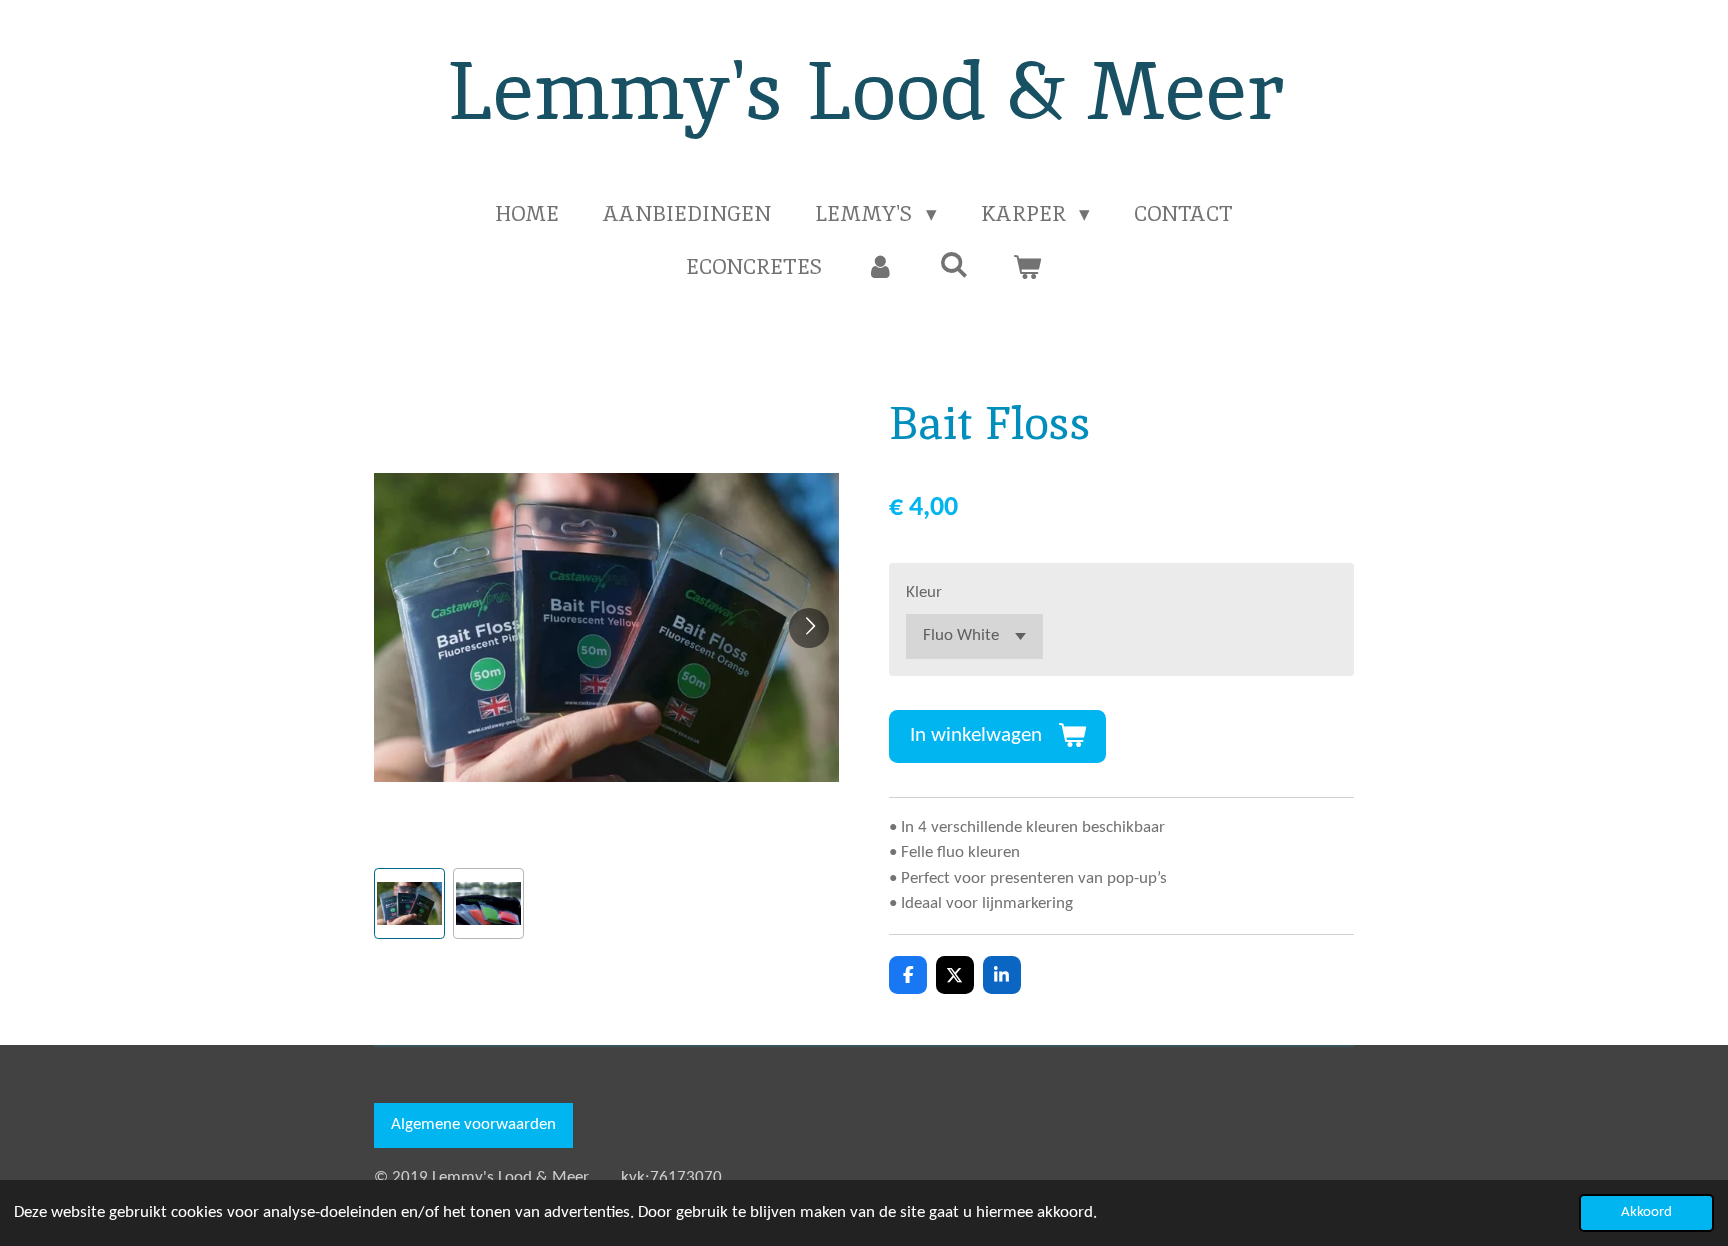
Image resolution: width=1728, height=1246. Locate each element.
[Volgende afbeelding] (809, 628)
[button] (409, 903)
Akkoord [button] (1646, 1212)
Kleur (924, 592)
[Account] (880, 267)
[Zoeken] (953, 264)
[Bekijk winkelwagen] (1027, 267)
